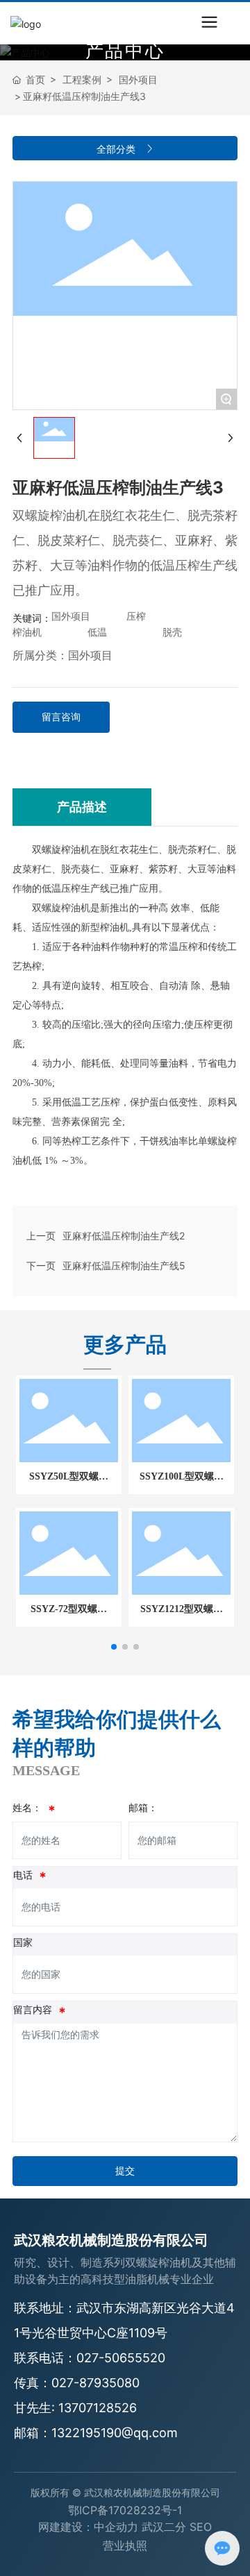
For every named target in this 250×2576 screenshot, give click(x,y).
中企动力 (116, 2527)
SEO (201, 2527)
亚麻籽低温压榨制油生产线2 (124, 1236)
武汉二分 (164, 2527)
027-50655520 (121, 2358)
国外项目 (138, 79)
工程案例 (82, 79)
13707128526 (98, 2408)
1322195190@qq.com (115, 2433)
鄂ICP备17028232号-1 (125, 2510)
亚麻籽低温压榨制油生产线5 (124, 1265)
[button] (114, 1647)
